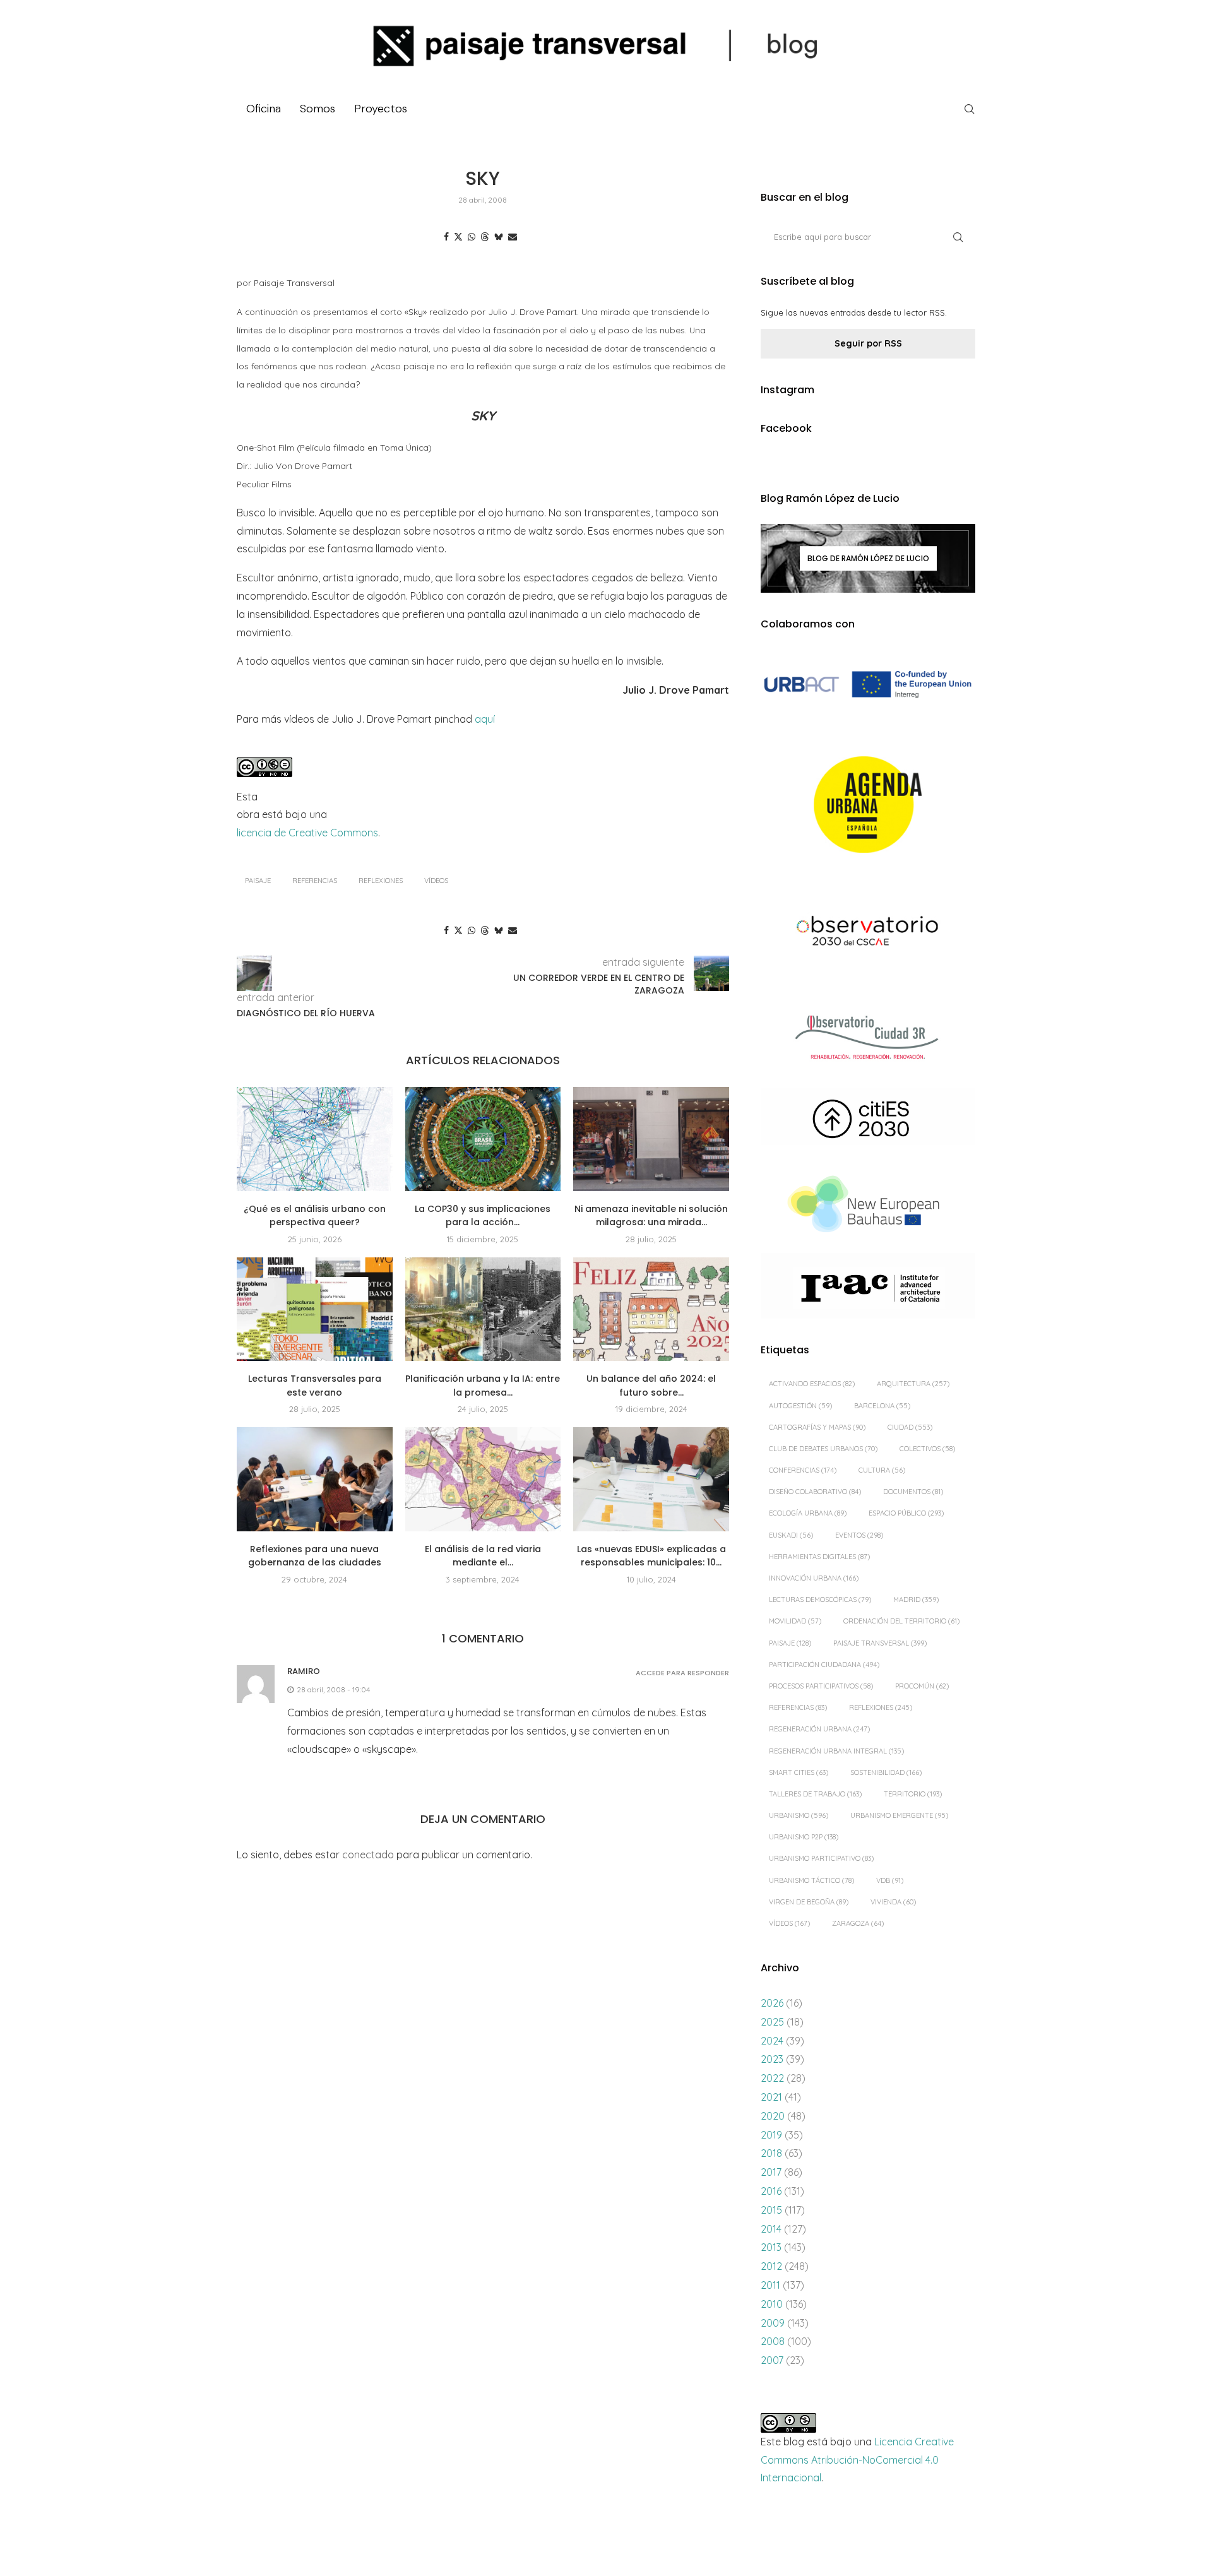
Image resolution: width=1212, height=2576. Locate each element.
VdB (890, 1880)
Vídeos (436, 881)
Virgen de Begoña (809, 1902)
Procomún (922, 1686)
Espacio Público (906, 1513)
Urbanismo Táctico (811, 1880)
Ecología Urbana (808, 1513)
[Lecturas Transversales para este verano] (315, 1309)
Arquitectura (913, 1384)
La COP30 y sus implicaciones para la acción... (483, 1216)
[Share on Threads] (485, 237)
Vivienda (893, 1902)
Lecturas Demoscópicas (820, 1600)
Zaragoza (858, 1923)
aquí (485, 719)
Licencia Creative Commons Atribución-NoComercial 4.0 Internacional (857, 2460)
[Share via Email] (513, 237)
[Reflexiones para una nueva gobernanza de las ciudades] (315, 1479)
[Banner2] (868, 805)
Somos (318, 109)
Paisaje (258, 881)
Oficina (264, 109)
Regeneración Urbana (819, 1729)
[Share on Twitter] (458, 237)
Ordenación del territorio (901, 1621)
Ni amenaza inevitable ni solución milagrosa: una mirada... (651, 1216)
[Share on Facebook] (446, 237)
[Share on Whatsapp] (472, 237)
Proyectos (381, 109)
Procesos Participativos (821, 1686)
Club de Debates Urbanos (823, 1449)
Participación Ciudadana (824, 1665)
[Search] (969, 109)
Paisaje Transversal (880, 1643)
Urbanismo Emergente (899, 1815)
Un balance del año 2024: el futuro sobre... (651, 1386)
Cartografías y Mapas (817, 1427)
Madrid (916, 1600)
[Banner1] (868, 685)
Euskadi (791, 1535)
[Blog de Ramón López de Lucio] (868, 558)
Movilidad (795, 1621)
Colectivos (927, 1449)
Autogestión (800, 1406)
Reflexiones (381, 881)
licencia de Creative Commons (307, 833)
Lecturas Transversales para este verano (315, 1386)
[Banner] (868, 933)
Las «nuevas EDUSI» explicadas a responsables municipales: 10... (651, 1556)
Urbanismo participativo (821, 1858)
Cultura (882, 1470)
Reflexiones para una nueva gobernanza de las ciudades (315, 1556)
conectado (368, 1855)
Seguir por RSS (868, 343)
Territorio (913, 1794)
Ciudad (910, 1427)
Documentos (913, 1492)
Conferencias (803, 1470)
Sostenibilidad (886, 1772)
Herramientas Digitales (819, 1557)
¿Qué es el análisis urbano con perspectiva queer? (315, 1216)
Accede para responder (682, 1673)
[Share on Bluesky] (499, 237)
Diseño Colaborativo (815, 1492)
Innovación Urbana (814, 1578)
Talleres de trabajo (815, 1794)
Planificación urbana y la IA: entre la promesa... (483, 1386)
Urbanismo (799, 1815)
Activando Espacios (812, 1384)
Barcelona (882, 1406)
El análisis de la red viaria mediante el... (483, 1556)
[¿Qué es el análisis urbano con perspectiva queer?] (315, 1139)
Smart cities (799, 1772)
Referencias (315, 881)
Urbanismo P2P (804, 1837)
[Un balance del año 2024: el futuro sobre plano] (651, 1309)
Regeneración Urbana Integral (836, 1751)
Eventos (859, 1535)
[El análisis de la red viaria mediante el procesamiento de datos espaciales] (483, 1479)
